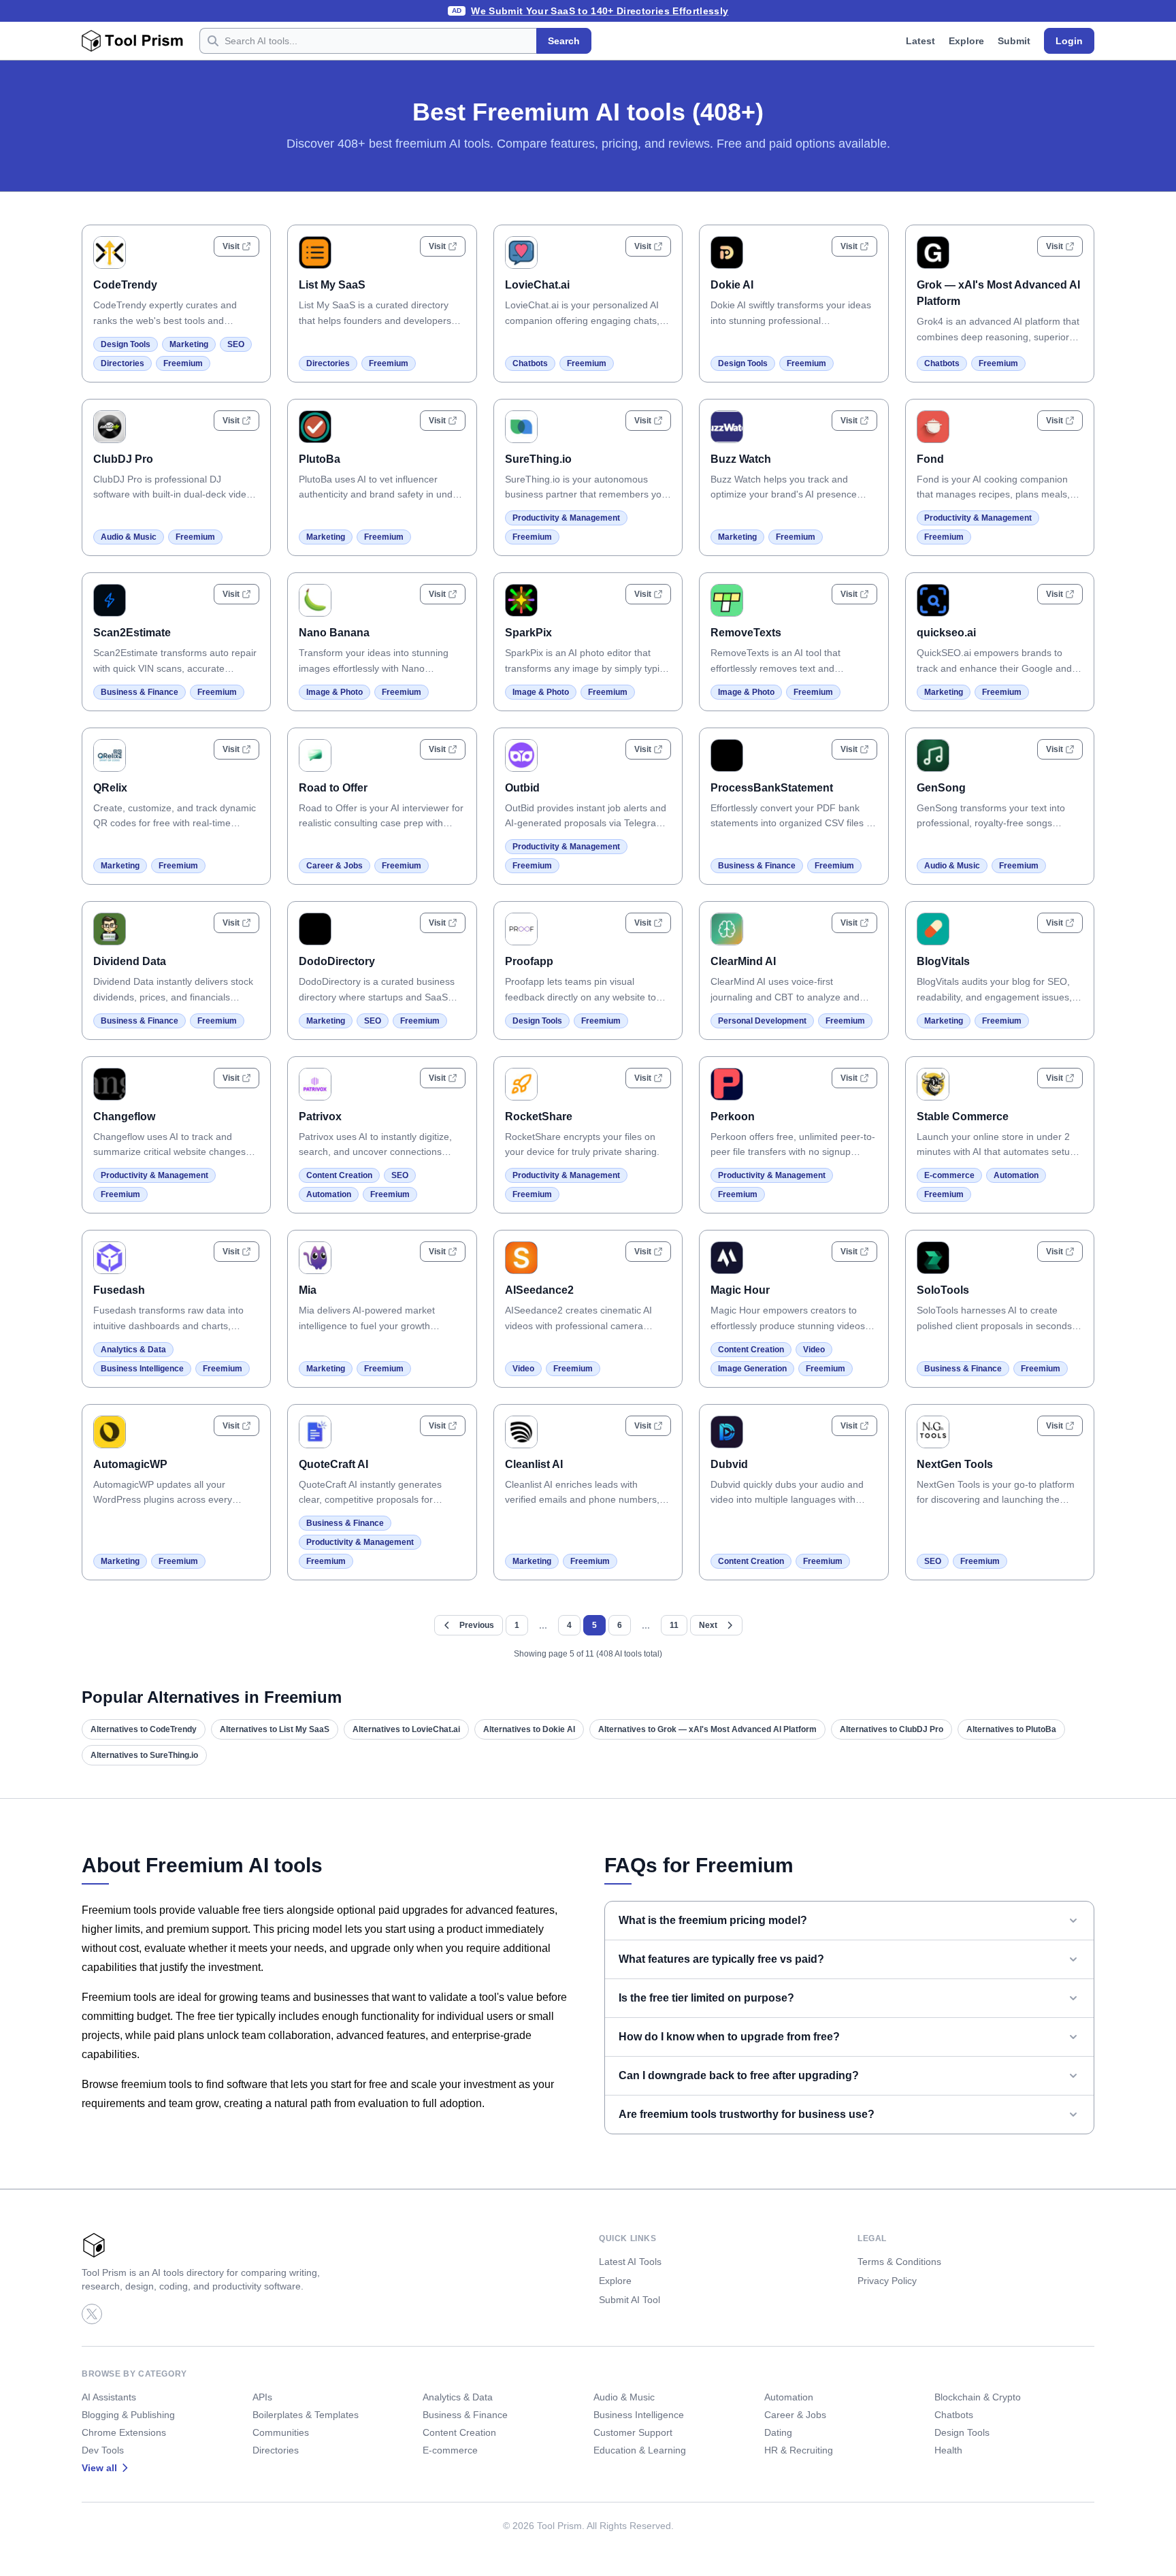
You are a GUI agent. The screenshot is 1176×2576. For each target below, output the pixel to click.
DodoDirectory (337, 961)
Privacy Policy (887, 2281)
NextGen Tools (955, 1464)
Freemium (183, 363)
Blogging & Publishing (128, 2415)
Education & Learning (640, 2450)
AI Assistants (109, 2397)
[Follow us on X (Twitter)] (92, 2314)
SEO (236, 344)
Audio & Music (129, 537)
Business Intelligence (142, 1369)
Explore (966, 41)
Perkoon (733, 1116)
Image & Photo (334, 692)
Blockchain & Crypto (978, 2397)
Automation (329, 1194)
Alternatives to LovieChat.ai (406, 1729)
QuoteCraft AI (333, 1464)
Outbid (522, 788)
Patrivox (320, 1116)
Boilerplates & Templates (306, 2415)
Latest (920, 41)
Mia (308, 1290)
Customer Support (633, 2432)
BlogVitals (943, 961)
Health (948, 2450)
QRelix (110, 788)
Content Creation (339, 1175)
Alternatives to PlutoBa (1011, 1729)
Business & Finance (140, 692)
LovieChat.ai (537, 285)
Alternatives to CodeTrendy (144, 1729)
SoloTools (943, 1290)
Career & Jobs (334, 866)
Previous (477, 1625)
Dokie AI (732, 285)
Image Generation (752, 1369)
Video (523, 1369)
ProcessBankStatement (772, 788)
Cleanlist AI (534, 1464)
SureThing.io (538, 459)
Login (1069, 41)
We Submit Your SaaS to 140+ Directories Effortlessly (600, 11)
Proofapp (529, 961)
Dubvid (729, 1464)
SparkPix (528, 633)
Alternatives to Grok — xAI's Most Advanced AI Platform (707, 1729)
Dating (778, 2432)
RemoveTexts (746, 633)
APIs (262, 2397)
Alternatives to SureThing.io (144, 1755)
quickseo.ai (946, 633)
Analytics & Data (133, 1350)
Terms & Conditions (899, 2262)
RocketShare (539, 1116)
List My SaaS (332, 285)
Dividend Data (130, 961)
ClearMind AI (743, 961)
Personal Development (762, 1021)
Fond (930, 459)
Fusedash (119, 1290)
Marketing (189, 344)
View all (99, 2468)
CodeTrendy (125, 285)
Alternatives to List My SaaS (275, 1729)
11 (674, 1625)
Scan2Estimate (132, 633)
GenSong (941, 788)
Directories (122, 363)
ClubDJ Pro (123, 459)
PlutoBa (320, 459)
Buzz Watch (741, 459)
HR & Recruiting (799, 2450)
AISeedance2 (539, 1290)
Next (708, 1625)
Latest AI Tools (630, 2262)
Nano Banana (334, 633)
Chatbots (530, 363)
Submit (1014, 41)
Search (564, 41)
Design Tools (126, 344)
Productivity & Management (566, 518)
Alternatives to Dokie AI (529, 1729)
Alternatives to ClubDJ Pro (892, 1729)
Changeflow (124, 1116)
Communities (281, 2432)
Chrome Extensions (124, 2432)
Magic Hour (740, 1290)
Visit (231, 246)
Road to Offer (333, 788)
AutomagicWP (130, 1464)
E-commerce (949, 1175)
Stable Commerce (963, 1116)
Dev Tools (103, 2450)
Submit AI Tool (630, 2300)
